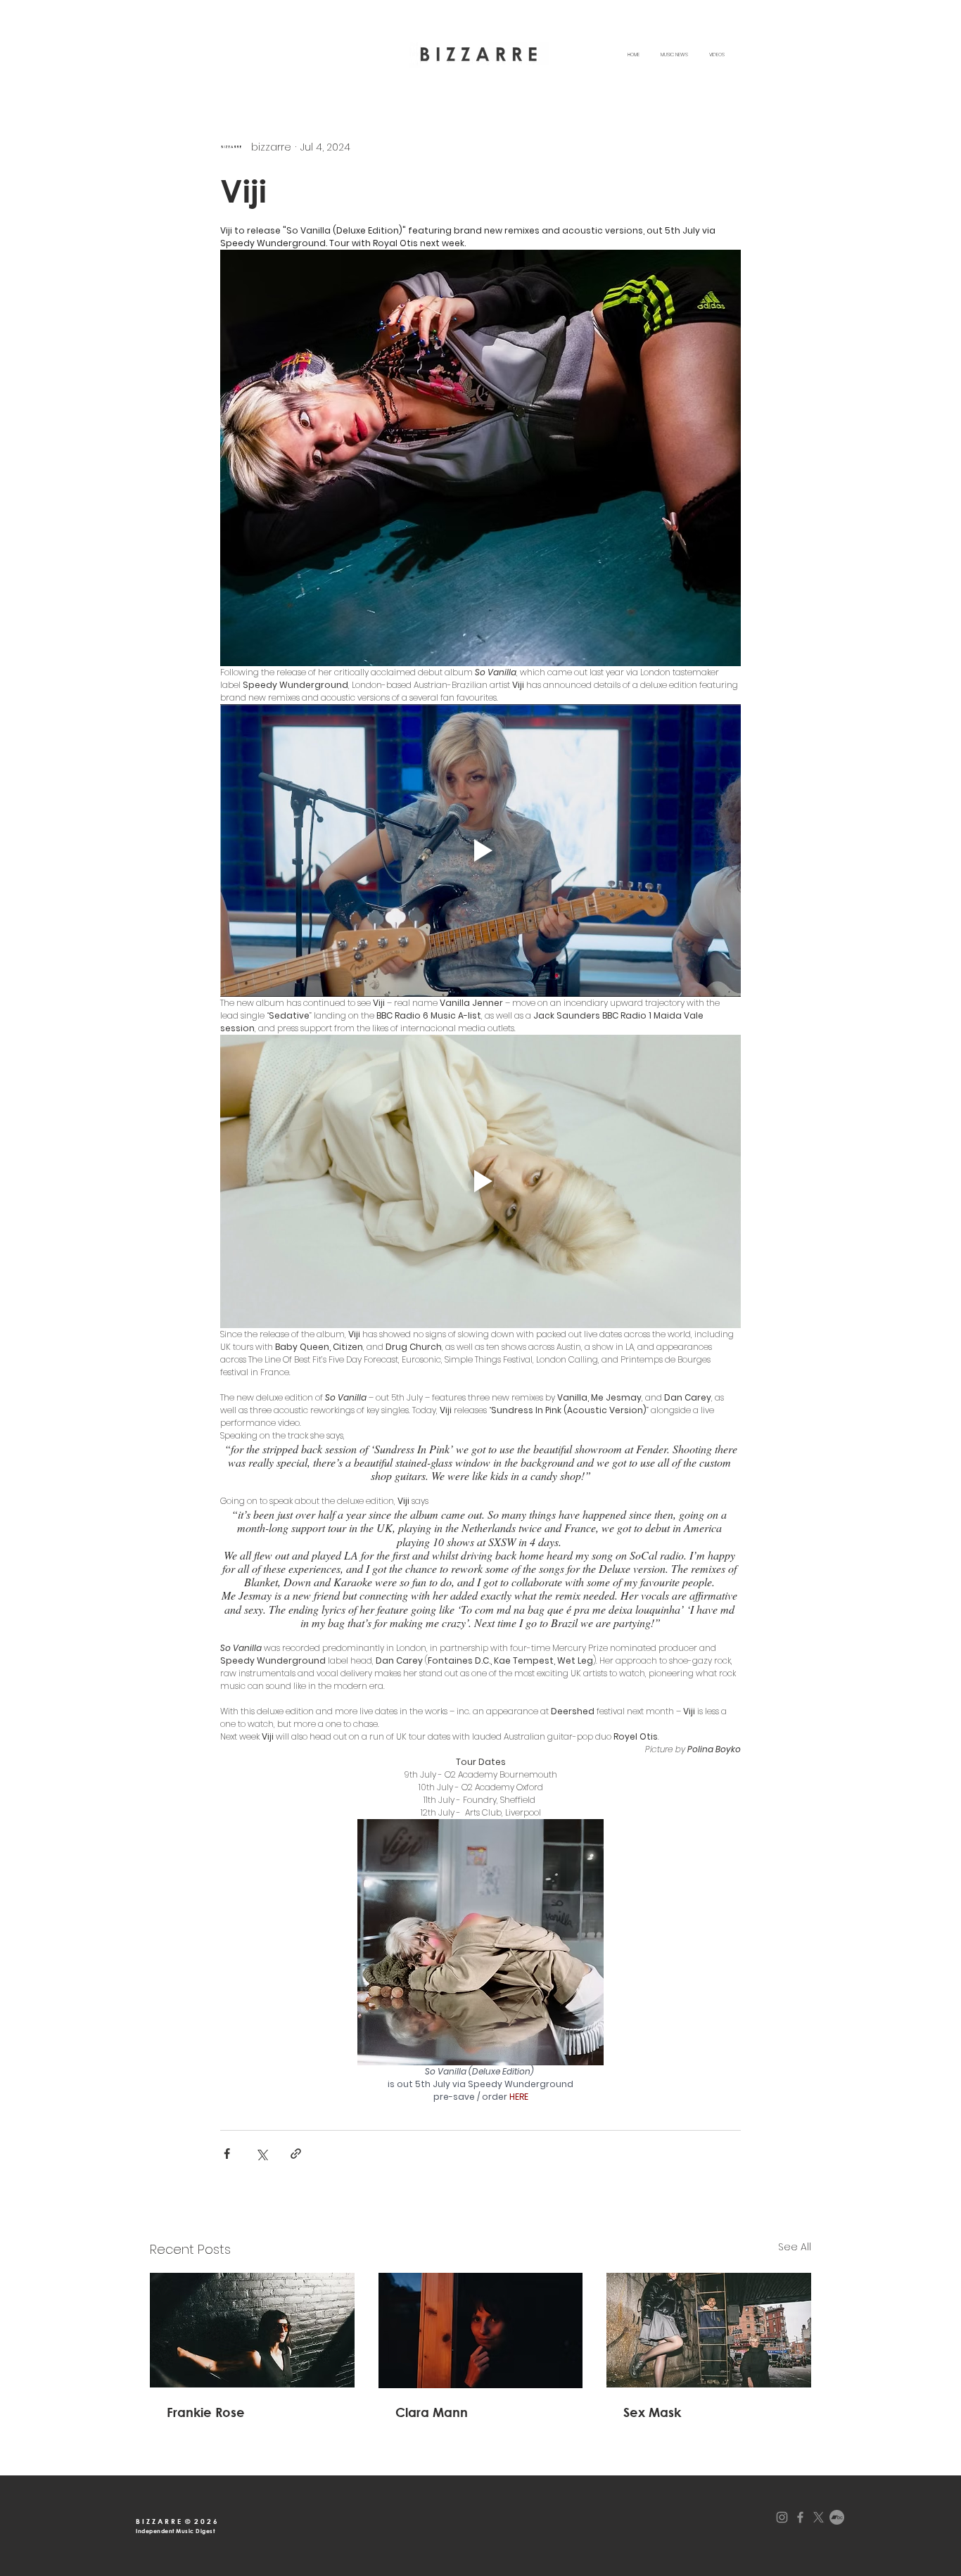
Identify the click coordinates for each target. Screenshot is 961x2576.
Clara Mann (432, 2412)
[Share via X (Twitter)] (261, 2154)
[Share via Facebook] (227, 2154)
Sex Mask (652, 2412)
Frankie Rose (206, 2412)
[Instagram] (782, 2517)
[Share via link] (296, 2154)
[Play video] (480, 850)
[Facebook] (800, 2517)
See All (795, 2247)
